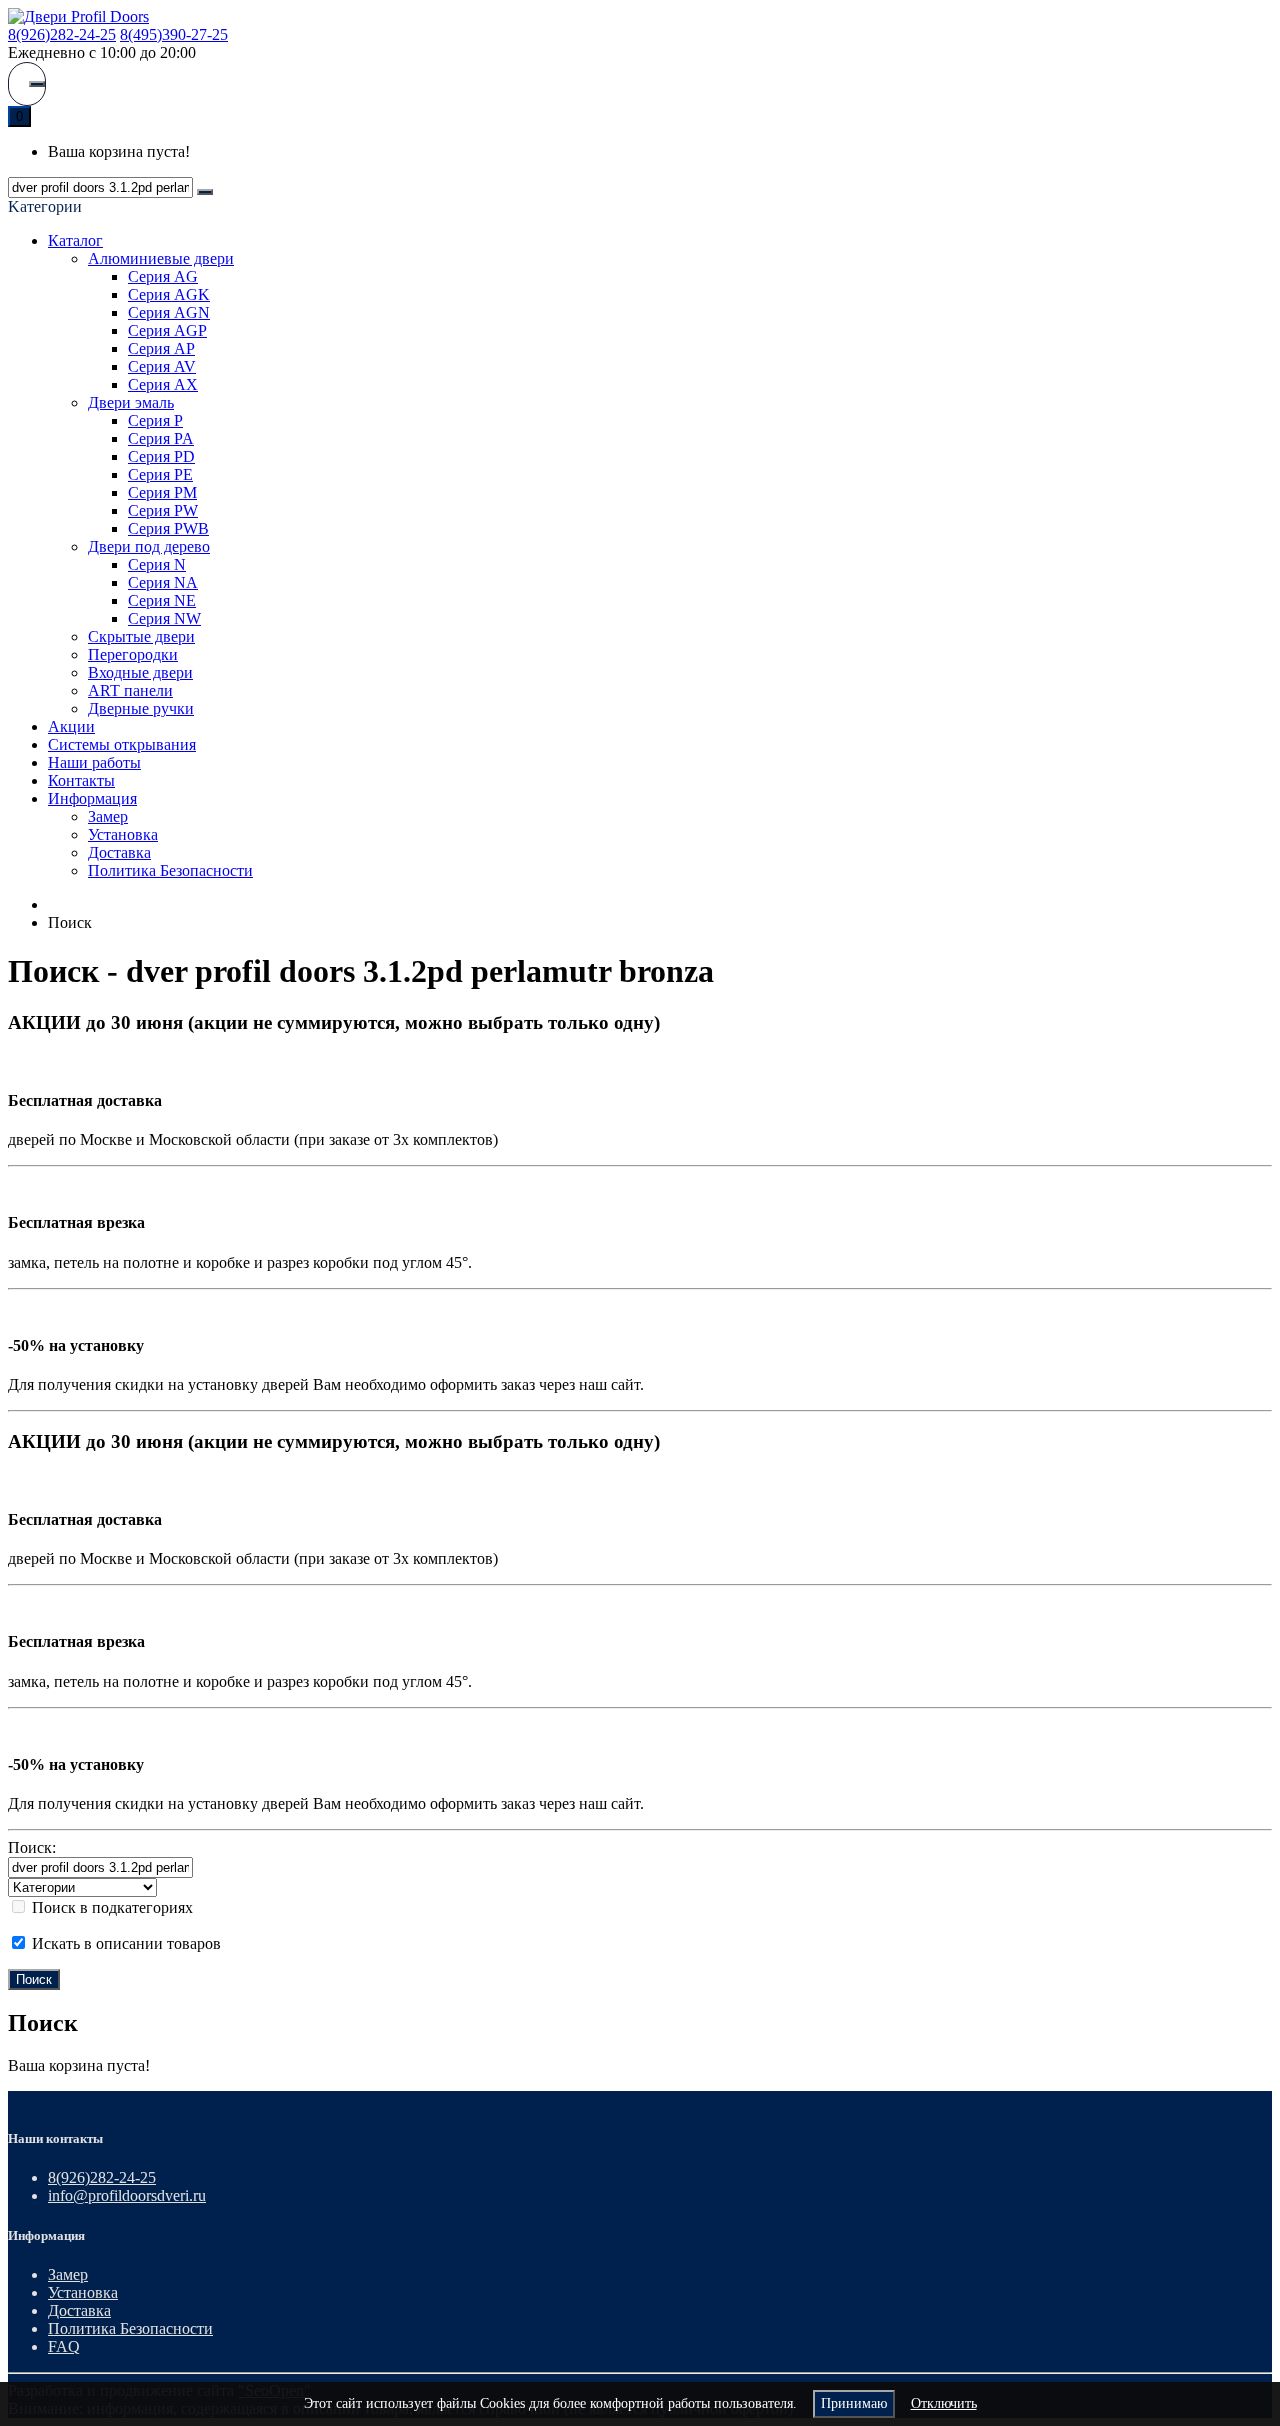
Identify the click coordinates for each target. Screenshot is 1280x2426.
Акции (71, 726)
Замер (108, 816)
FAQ (64, 2346)
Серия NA (163, 582)
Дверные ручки (141, 708)
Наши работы (94, 762)
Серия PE (160, 474)
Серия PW (163, 510)
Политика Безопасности (170, 870)
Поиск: (32, 1847)
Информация (92, 798)
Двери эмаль (131, 402)
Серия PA (161, 438)
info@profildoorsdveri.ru (127, 2195)
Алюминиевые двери (161, 258)
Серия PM (162, 492)
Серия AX (163, 384)
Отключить (944, 2403)
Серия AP (161, 348)
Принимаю (854, 2403)
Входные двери (140, 672)
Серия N (157, 564)
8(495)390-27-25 (174, 34)
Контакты (81, 780)
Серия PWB (168, 528)
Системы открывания (122, 744)
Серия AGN (169, 312)
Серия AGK (169, 294)
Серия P (155, 420)
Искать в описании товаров (124, 1943)
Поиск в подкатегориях (110, 1907)
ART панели (130, 690)
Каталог (75, 240)
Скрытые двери (141, 636)
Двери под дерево (149, 546)
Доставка (119, 852)
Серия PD (161, 456)
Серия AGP (167, 330)
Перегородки (133, 654)
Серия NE (162, 600)
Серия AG (163, 276)
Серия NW (164, 618)
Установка (123, 834)
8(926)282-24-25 (62, 34)
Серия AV (162, 366)
